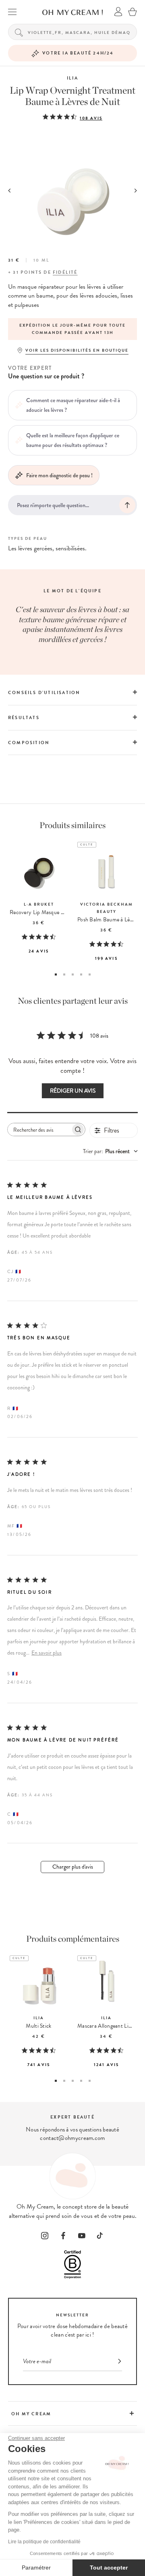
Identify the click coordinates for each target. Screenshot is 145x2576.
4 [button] (81, 974)
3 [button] (73, 974)
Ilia (72, 78)
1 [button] (56, 974)
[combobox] (110, 1151)
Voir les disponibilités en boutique (77, 350)
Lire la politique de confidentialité (44, 2542)
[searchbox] (39, 1130)
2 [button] (64, 974)
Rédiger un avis (73, 1091)
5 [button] (90, 974)
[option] (72, 329)
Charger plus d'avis (73, 1867)
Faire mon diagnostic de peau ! (59, 475)
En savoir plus (47, 1653)
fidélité (65, 272)
